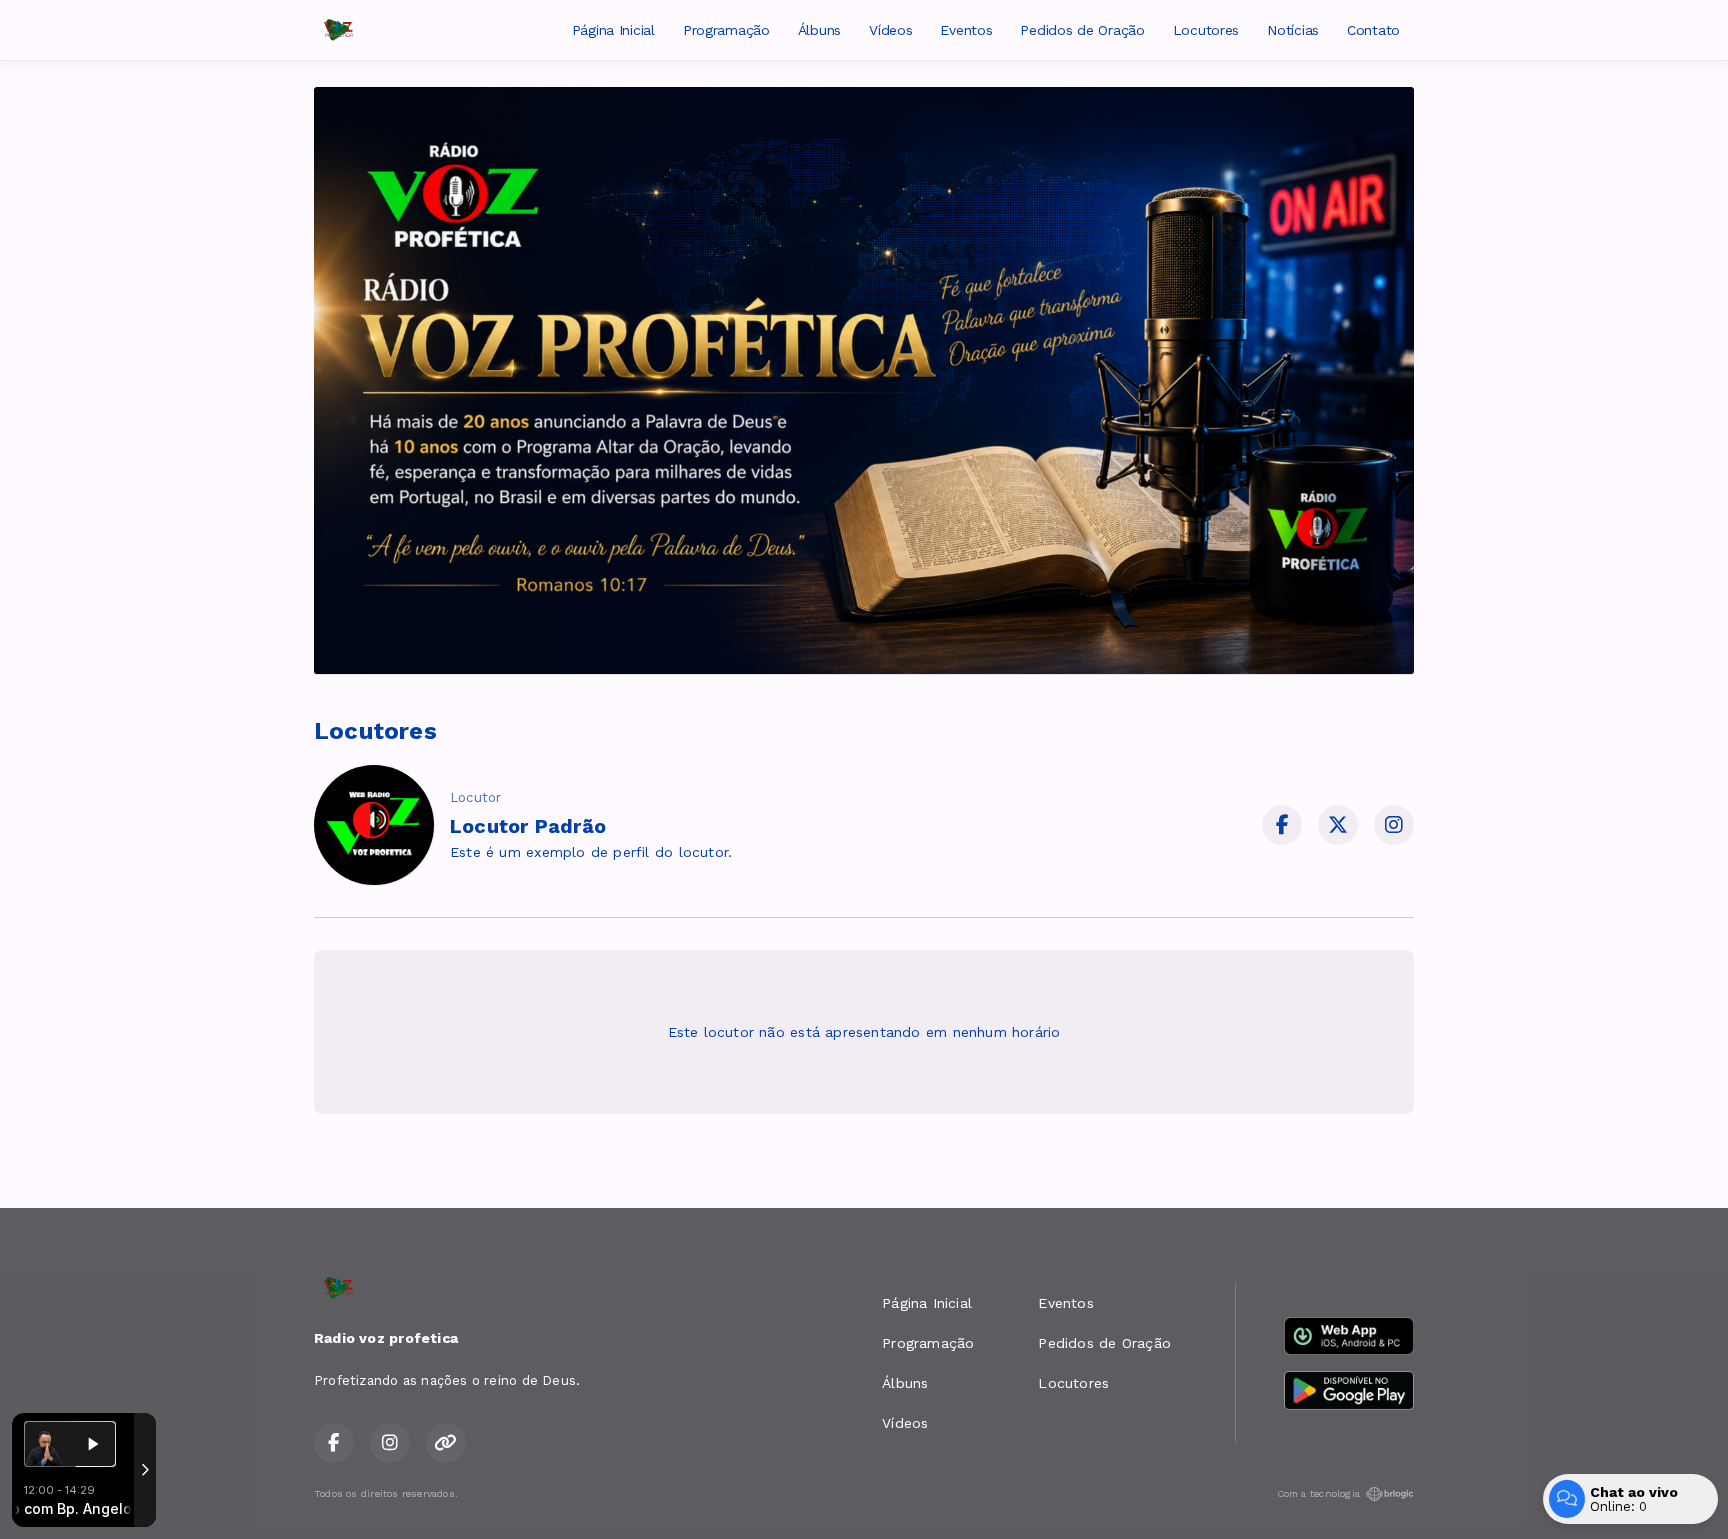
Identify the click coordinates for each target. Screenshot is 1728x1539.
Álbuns (819, 30)
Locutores (1206, 30)
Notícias (1293, 30)
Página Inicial (613, 30)
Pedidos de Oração (1082, 30)
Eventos (966, 30)
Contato (1373, 30)
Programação (726, 30)
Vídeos (890, 30)
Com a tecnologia (1318, 1493)
